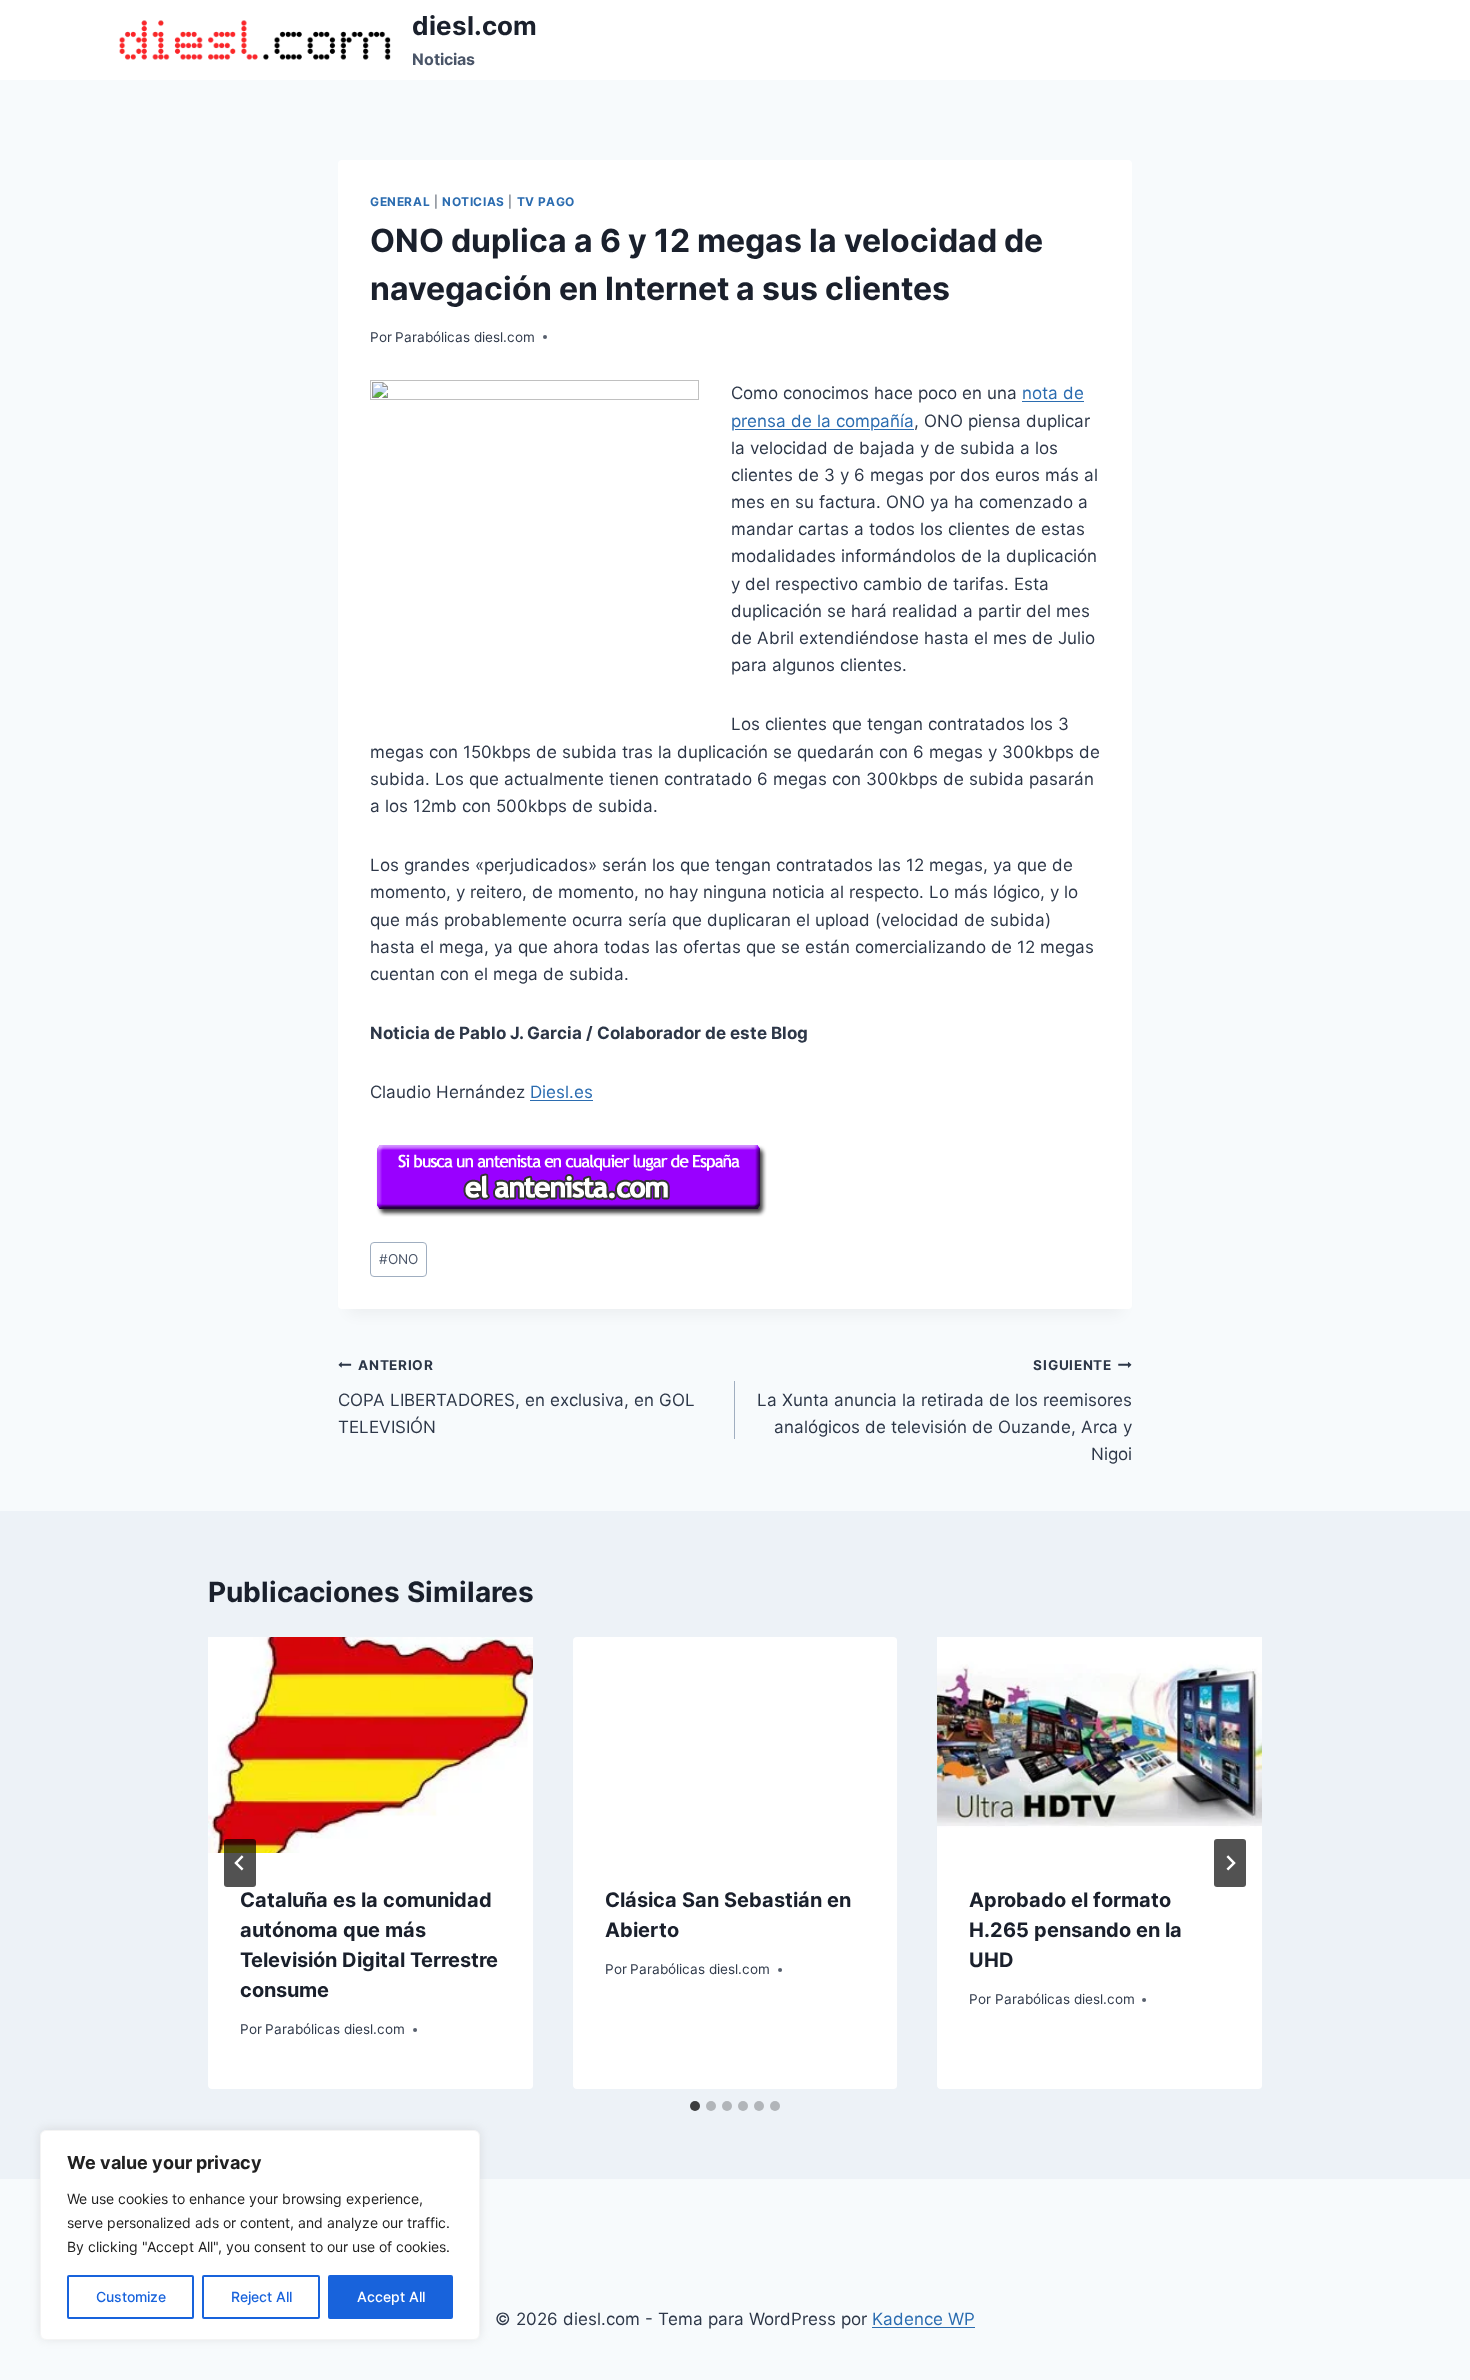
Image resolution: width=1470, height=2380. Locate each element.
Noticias (473, 201)
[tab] (695, 2106)
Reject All (261, 2296)
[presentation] (370, 1745)
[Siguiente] (1230, 1863)
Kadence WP (923, 2319)
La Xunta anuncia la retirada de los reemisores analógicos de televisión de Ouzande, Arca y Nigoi (944, 1410)
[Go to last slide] (240, 1863)
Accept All (391, 2296)
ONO (398, 1259)
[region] (260, 2235)
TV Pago (546, 201)
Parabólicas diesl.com (465, 337)
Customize (131, 2296)
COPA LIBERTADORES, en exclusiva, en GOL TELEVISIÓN (516, 1397)
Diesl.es (561, 1092)
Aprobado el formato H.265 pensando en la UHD (1075, 1930)
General (400, 201)
